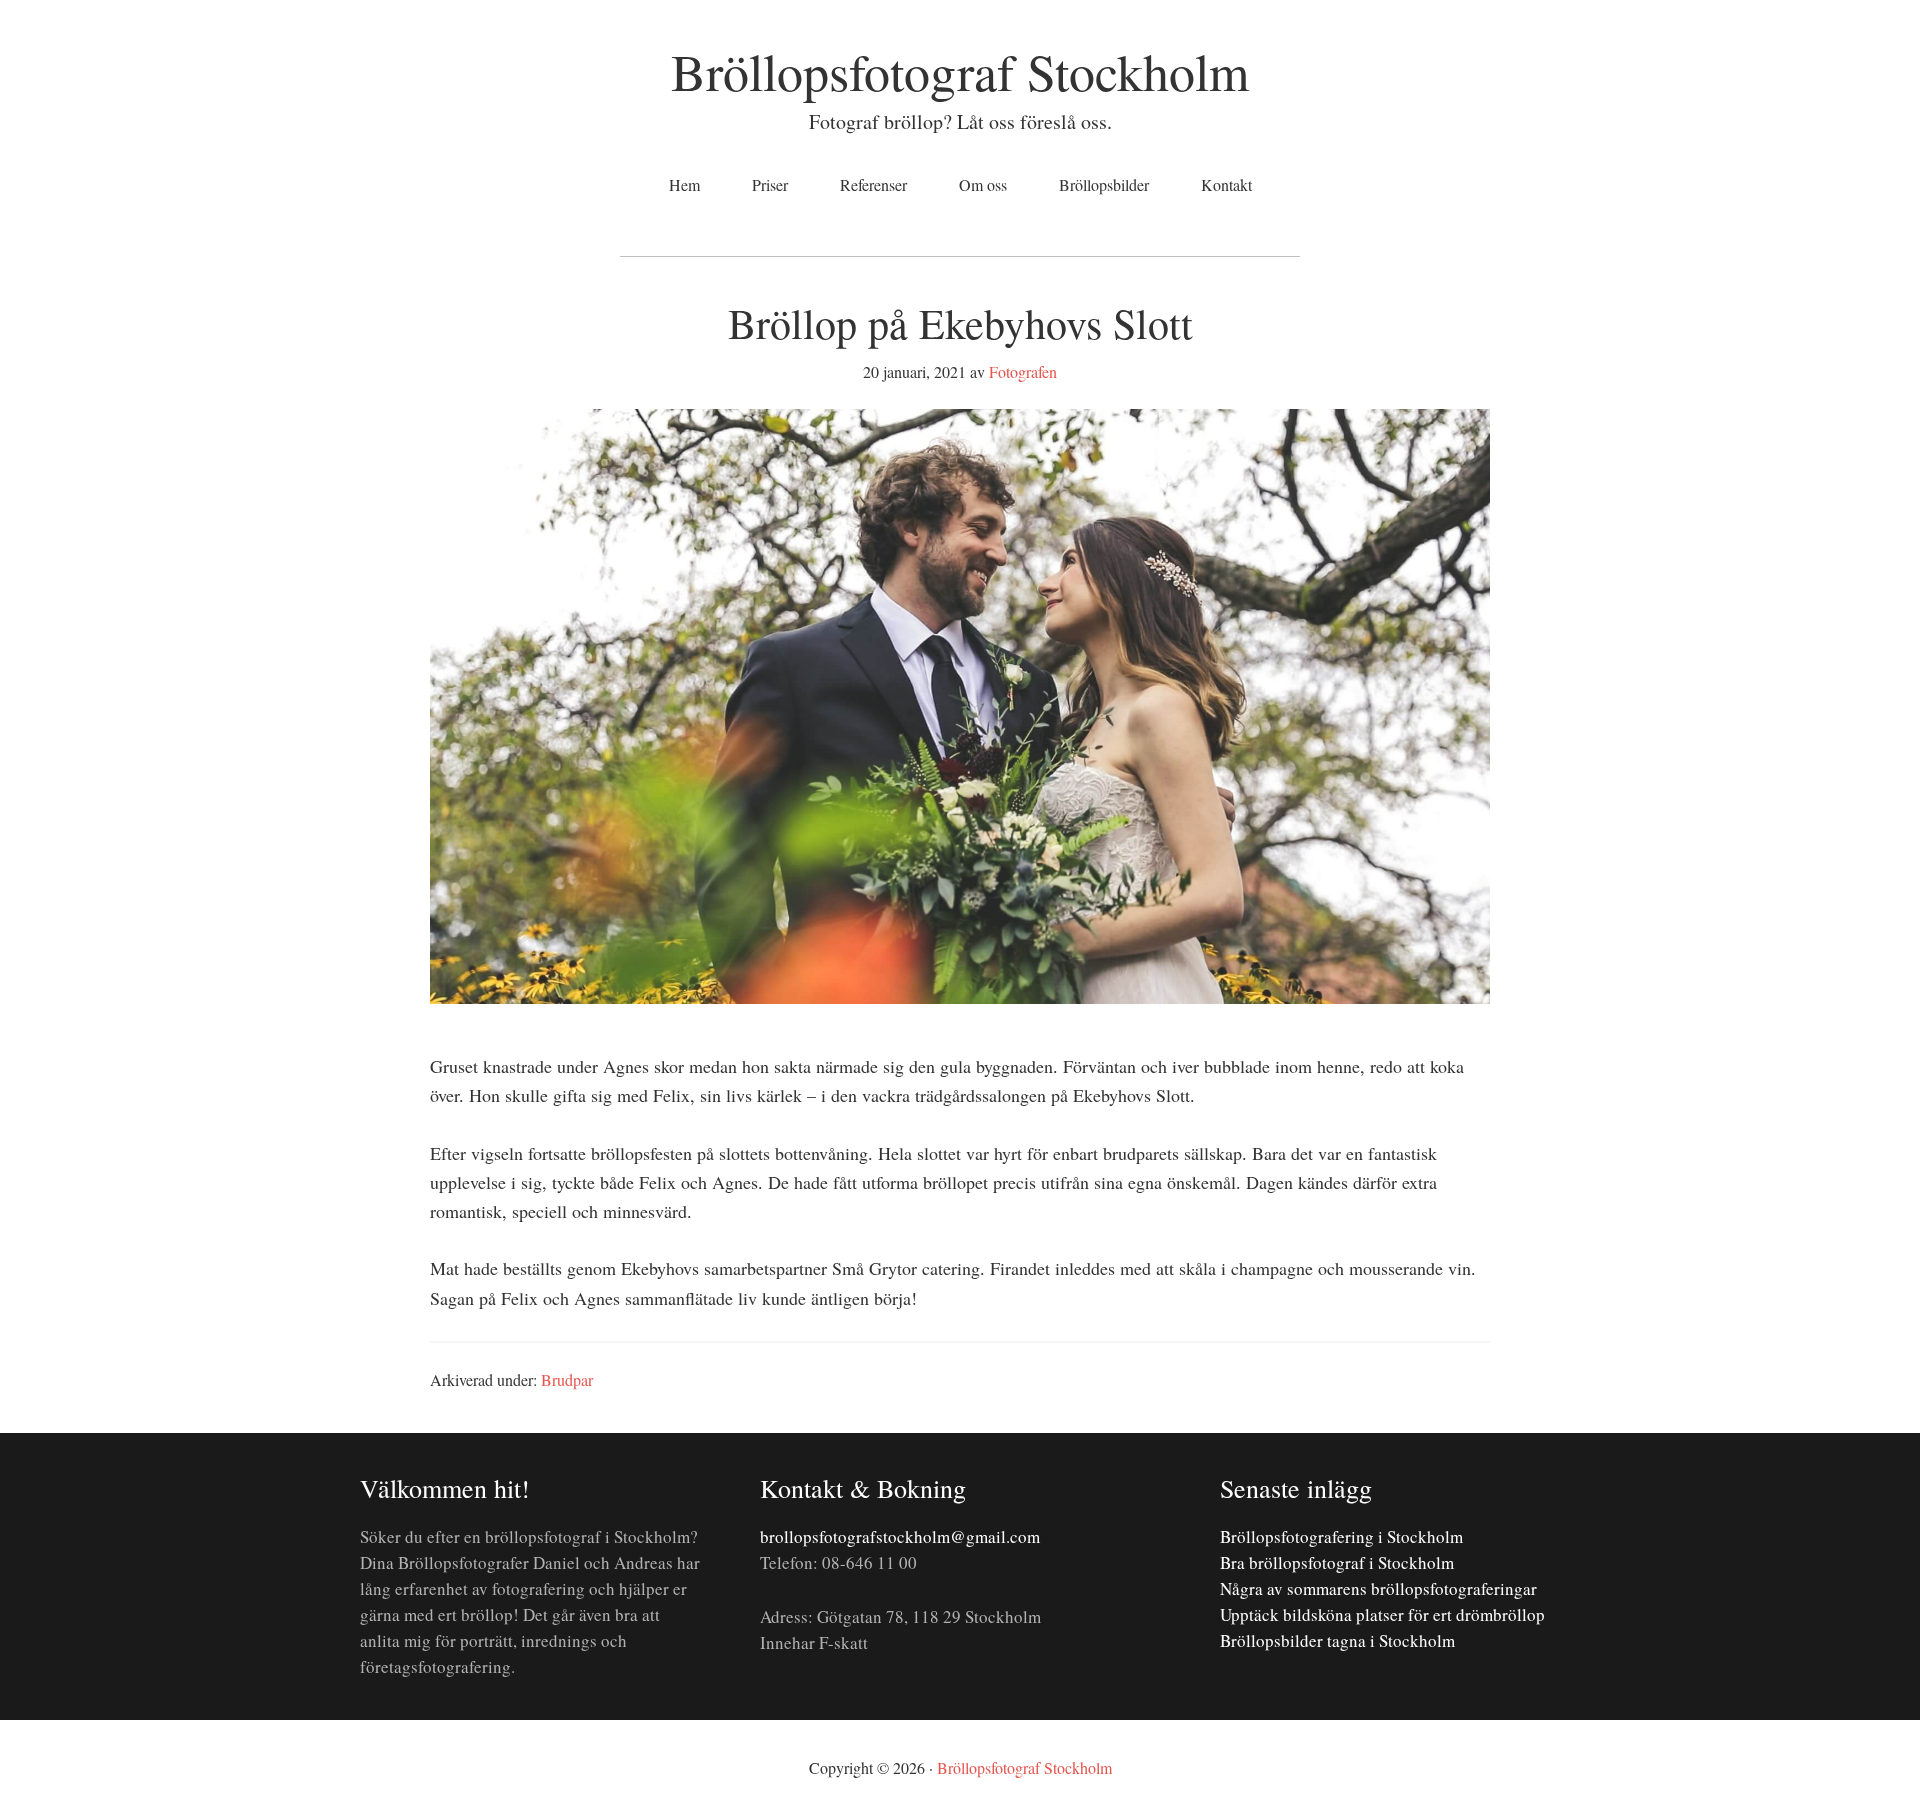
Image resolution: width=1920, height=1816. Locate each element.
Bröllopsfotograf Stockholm (960, 71)
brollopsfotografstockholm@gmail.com (900, 1536)
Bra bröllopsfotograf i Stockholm (1337, 1562)
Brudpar (567, 1379)
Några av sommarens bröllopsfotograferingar (1378, 1588)
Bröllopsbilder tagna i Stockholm (1337, 1640)
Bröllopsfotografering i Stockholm (1341, 1536)
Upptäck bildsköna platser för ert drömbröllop (1382, 1614)
